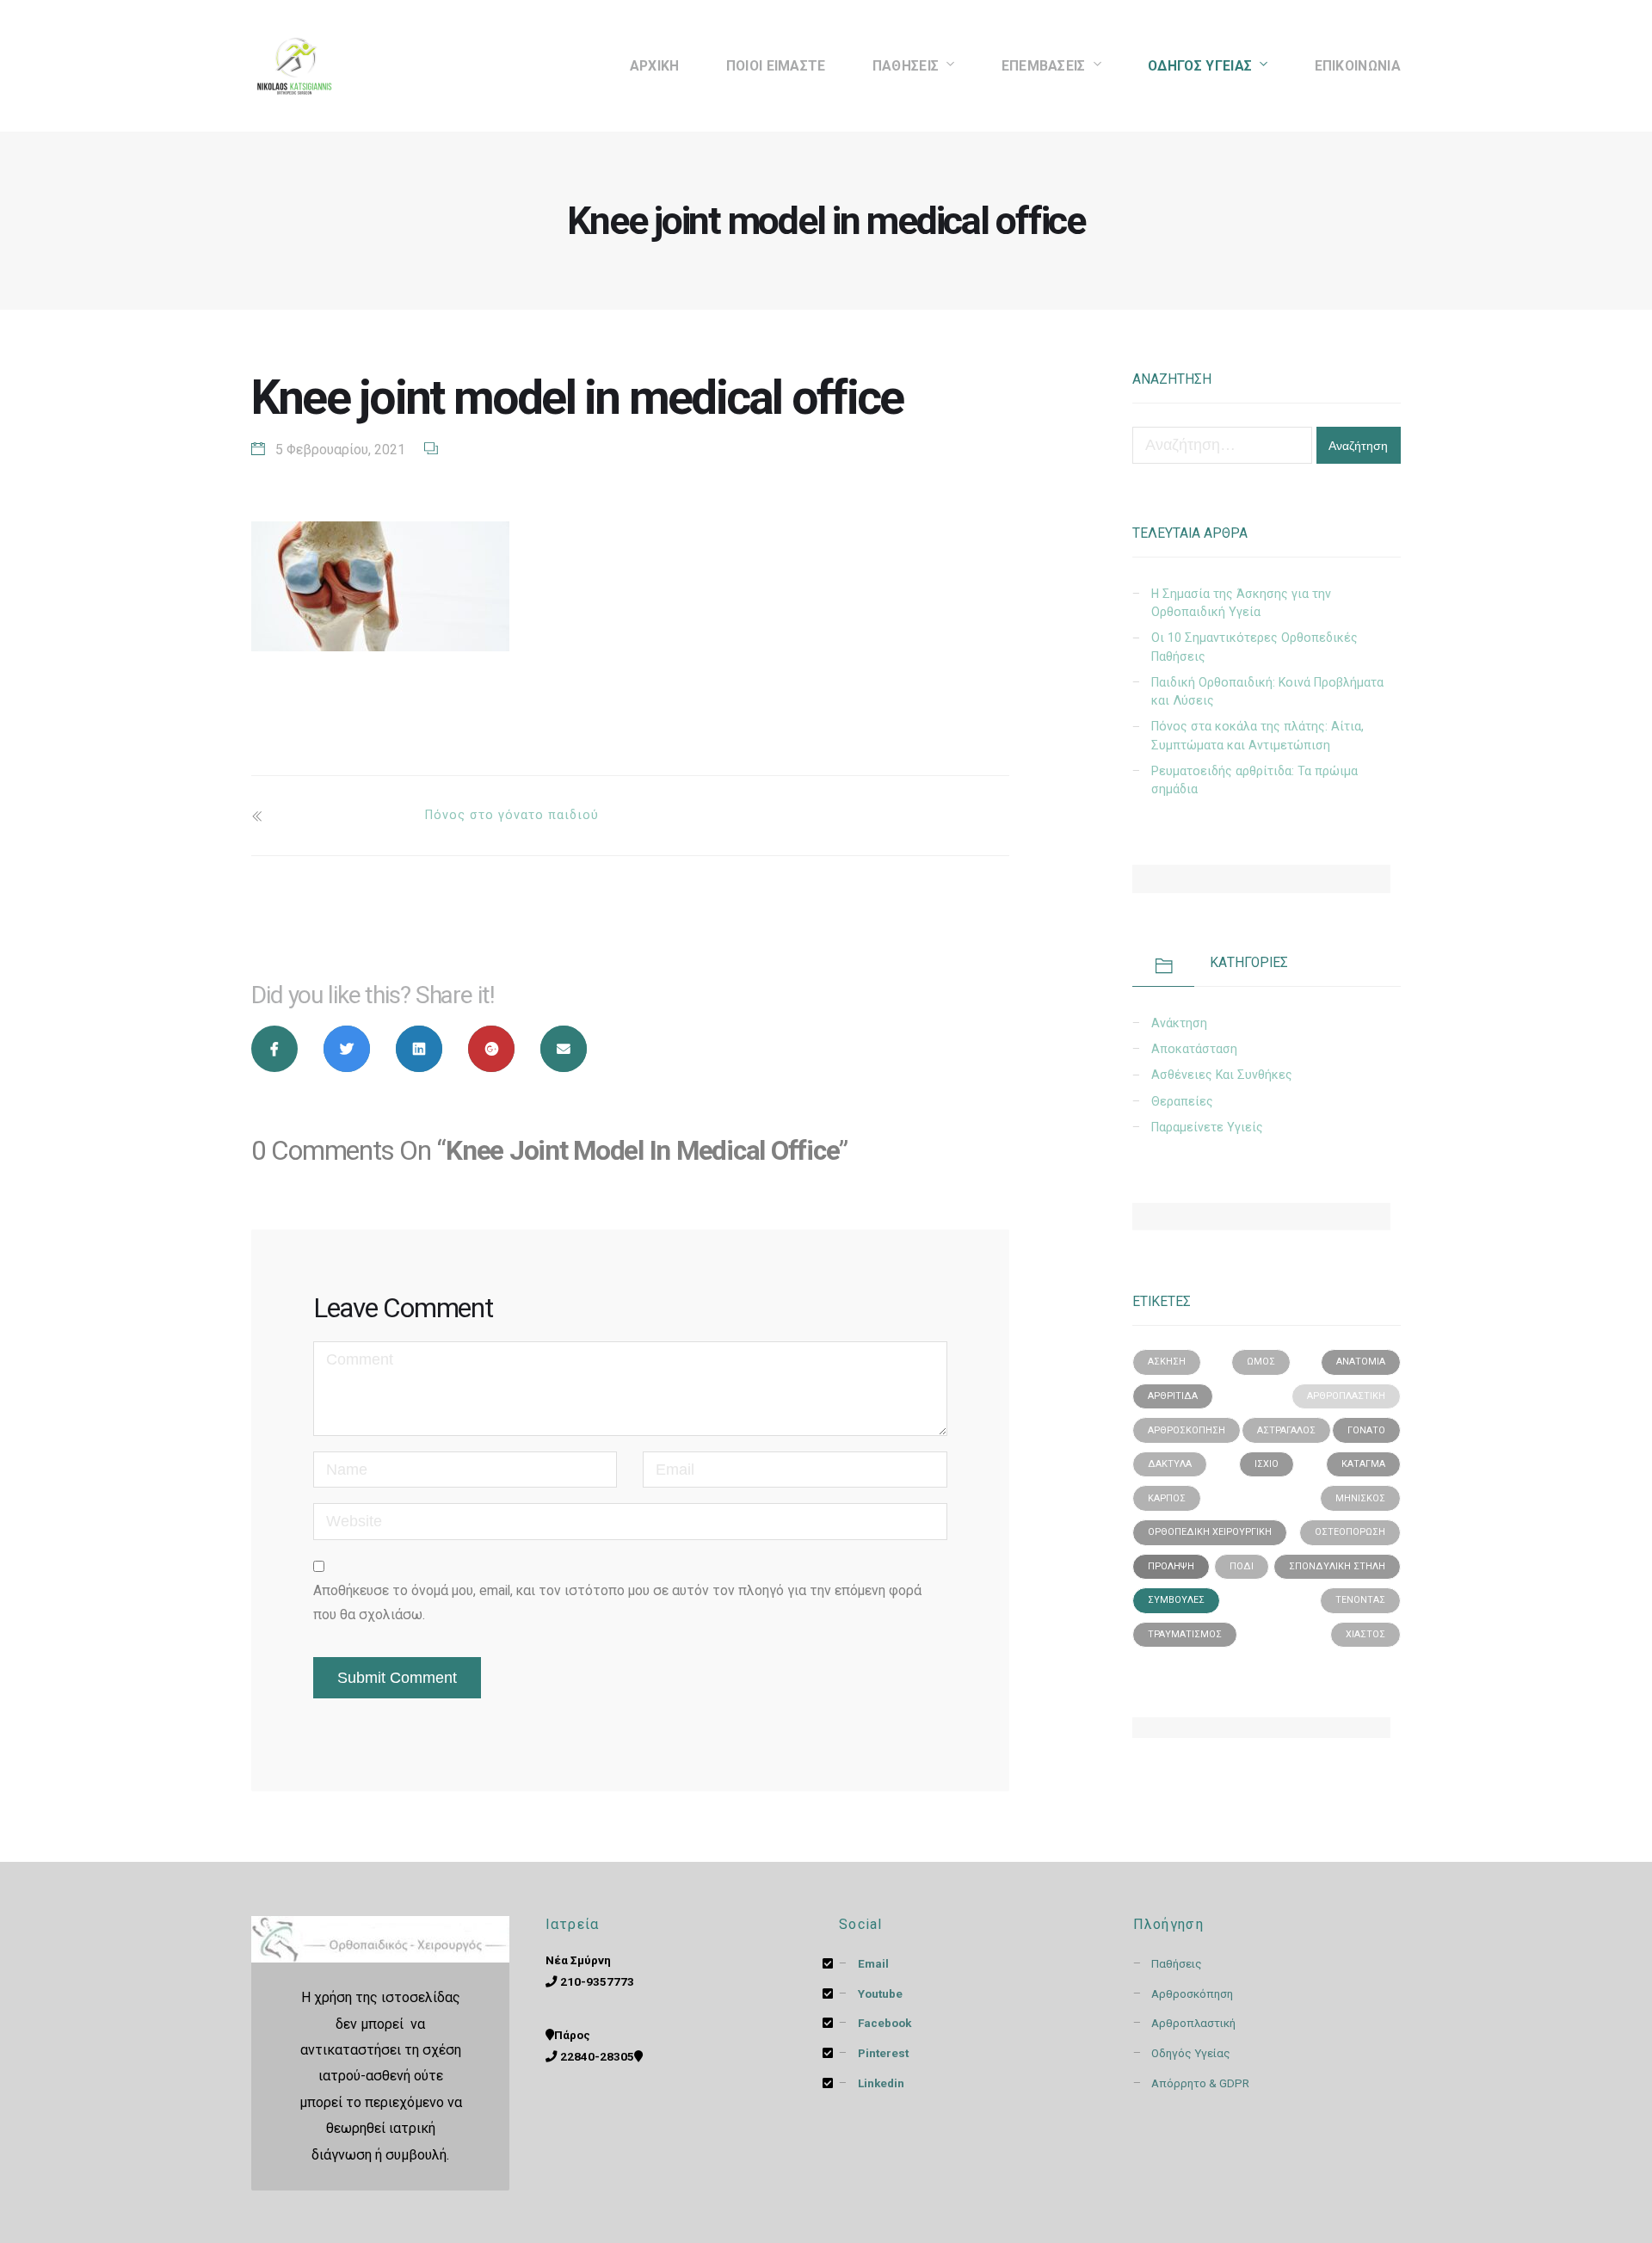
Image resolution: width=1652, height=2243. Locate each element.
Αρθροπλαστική (1346, 1396)
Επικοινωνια (1358, 66)
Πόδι (1242, 1566)
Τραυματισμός (1185, 1634)
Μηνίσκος (1360, 1498)
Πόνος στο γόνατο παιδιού (512, 815)
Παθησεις (906, 66)
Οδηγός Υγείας (1200, 66)
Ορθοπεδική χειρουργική (1210, 1532)
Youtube (881, 1993)
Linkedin (882, 2083)
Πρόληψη (1171, 1566)
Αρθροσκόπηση (1187, 1430)
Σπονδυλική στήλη (1337, 1566)
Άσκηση (1167, 1362)
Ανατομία (1361, 1362)
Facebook (885, 2023)
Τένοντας (1360, 1600)
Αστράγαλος (1286, 1430)
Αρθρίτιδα (1173, 1396)
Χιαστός (1365, 1634)
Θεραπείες (1182, 1101)
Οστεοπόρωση (1350, 1532)
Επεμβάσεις (1044, 66)
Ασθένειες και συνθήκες (1222, 1075)
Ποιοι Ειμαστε (776, 66)
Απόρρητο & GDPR (1200, 2083)
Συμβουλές (1176, 1600)
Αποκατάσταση (1194, 1049)
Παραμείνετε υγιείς (1207, 1127)
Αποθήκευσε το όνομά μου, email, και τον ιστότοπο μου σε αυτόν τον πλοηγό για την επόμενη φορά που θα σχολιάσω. (617, 1602)
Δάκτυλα (1170, 1464)
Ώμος (1261, 1362)
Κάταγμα (1363, 1464)
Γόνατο (1366, 1430)
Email (875, 1963)
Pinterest (885, 2053)
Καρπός (1167, 1498)
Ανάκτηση (1179, 1023)
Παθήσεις (1177, 1963)
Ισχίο (1267, 1464)
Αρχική (655, 66)
